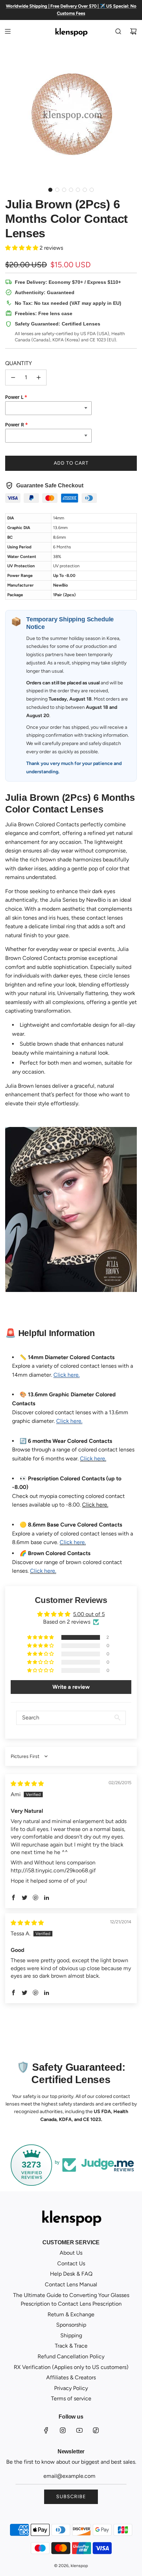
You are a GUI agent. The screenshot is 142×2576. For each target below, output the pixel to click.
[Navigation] (8, 31)
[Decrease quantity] (13, 377)
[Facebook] (46, 2430)
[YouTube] (79, 2430)
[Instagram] (63, 2430)
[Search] (118, 31)
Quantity (19, 363)
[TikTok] (96, 2430)
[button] (50, 190)
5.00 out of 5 (89, 1614)
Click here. (95, 1505)
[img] (27, 1784)
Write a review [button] (71, 1687)
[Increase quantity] (39, 377)
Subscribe (71, 2497)
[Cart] (133, 31)
